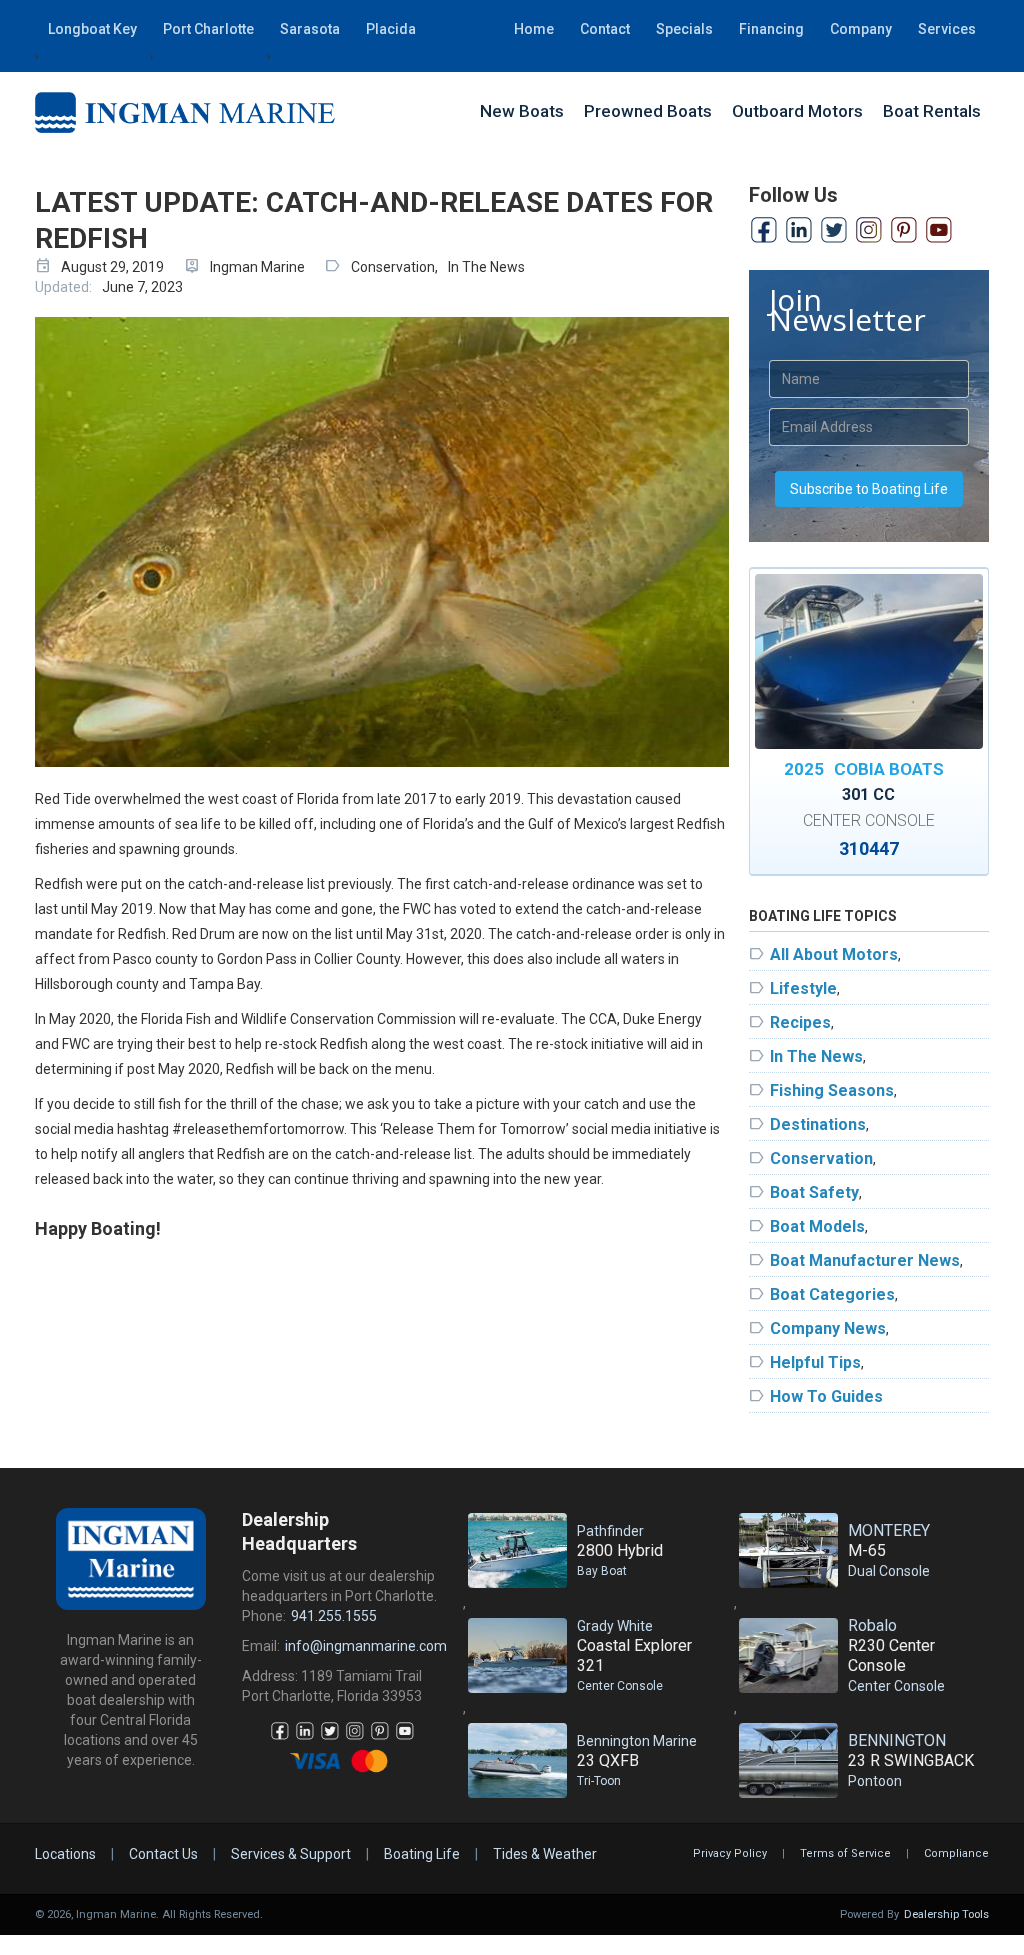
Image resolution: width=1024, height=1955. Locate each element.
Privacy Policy (730, 1853)
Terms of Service (845, 1853)
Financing (771, 29)
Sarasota (310, 29)
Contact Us (163, 1854)
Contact (605, 29)
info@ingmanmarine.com (366, 1646)
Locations (65, 1854)
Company (861, 29)
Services (947, 29)
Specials (684, 29)
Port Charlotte (208, 29)
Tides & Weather (545, 1854)
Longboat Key (92, 29)
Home (534, 29)
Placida (391, 29)
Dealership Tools (946, 1914)
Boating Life (422, 1854)
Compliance (956, 1853)
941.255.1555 (334, 1616)
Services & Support (291, 1854)
